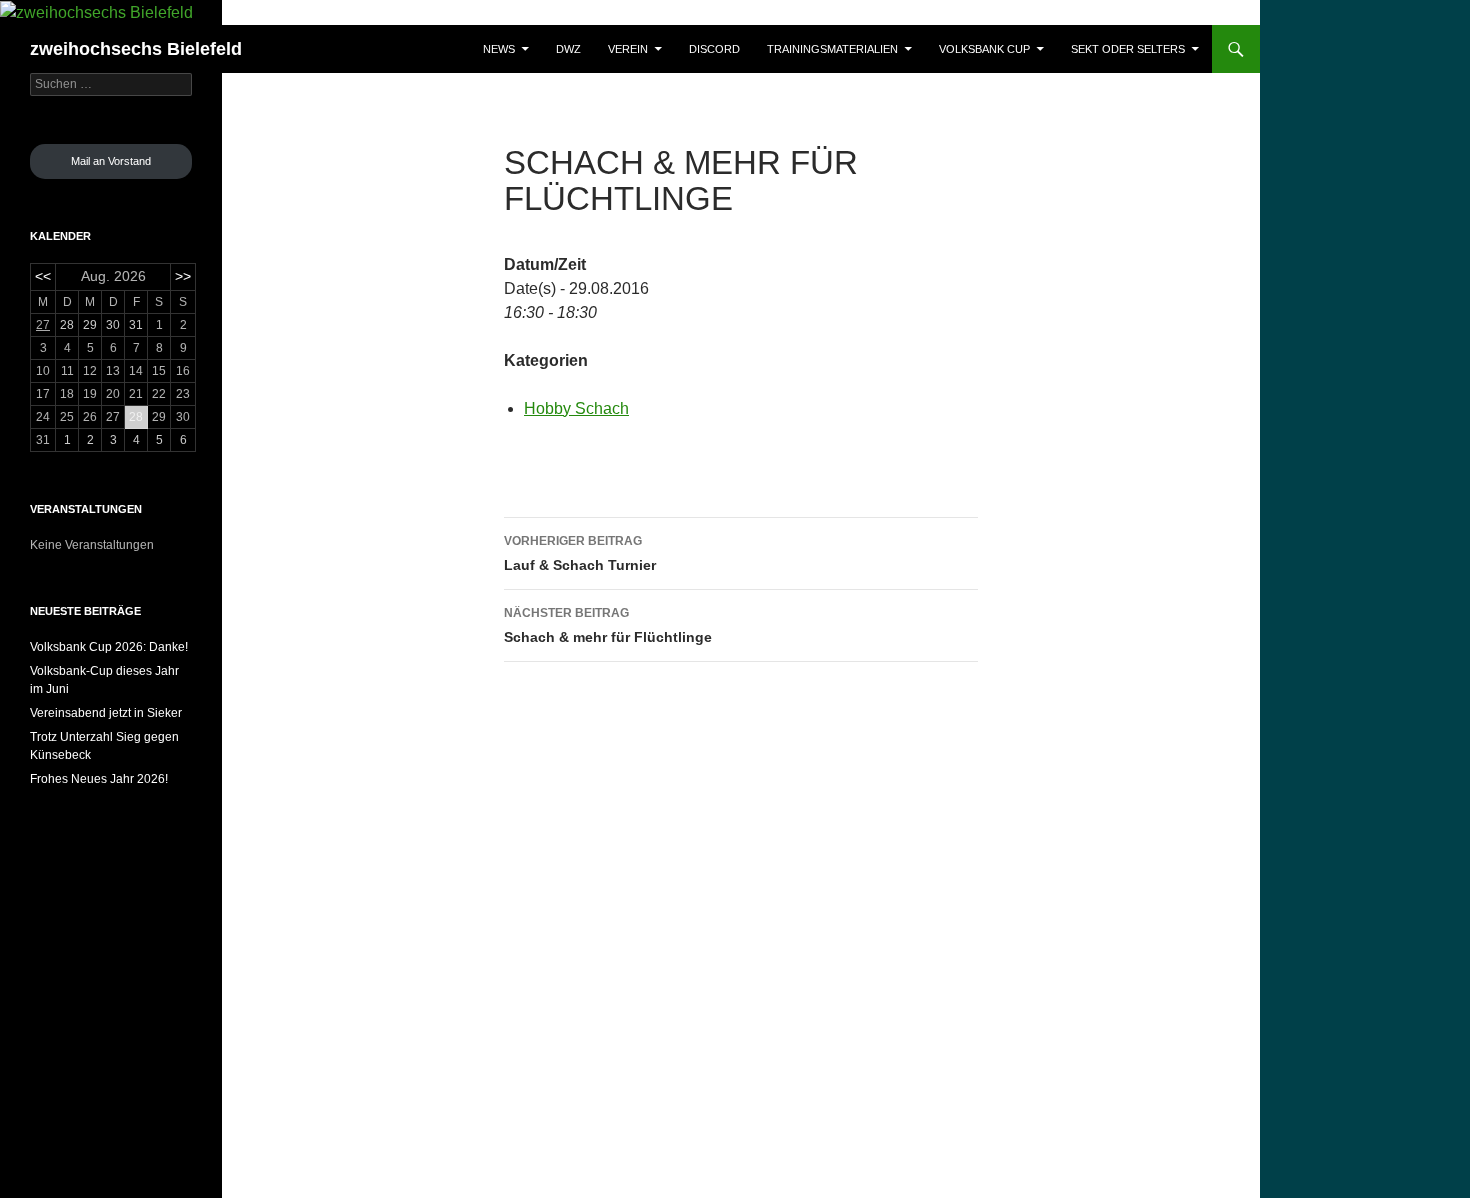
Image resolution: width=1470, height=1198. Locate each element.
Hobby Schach (576, 408)
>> (183, 276)
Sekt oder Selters (1128, 49)
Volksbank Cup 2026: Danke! (109, 647)
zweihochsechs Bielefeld (136, 49)
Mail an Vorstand (111, 161)
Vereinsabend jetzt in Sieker (106, 713)
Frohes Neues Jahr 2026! (99, 779)
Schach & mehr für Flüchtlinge (608, 625)
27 (43, 325)
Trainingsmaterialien (832, 49)
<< (43, 276)
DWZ (568, 49)
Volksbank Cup (984, 49)
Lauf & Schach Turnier (580, 553)
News (499, 49)
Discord (714, 49)
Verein (628, 49)
